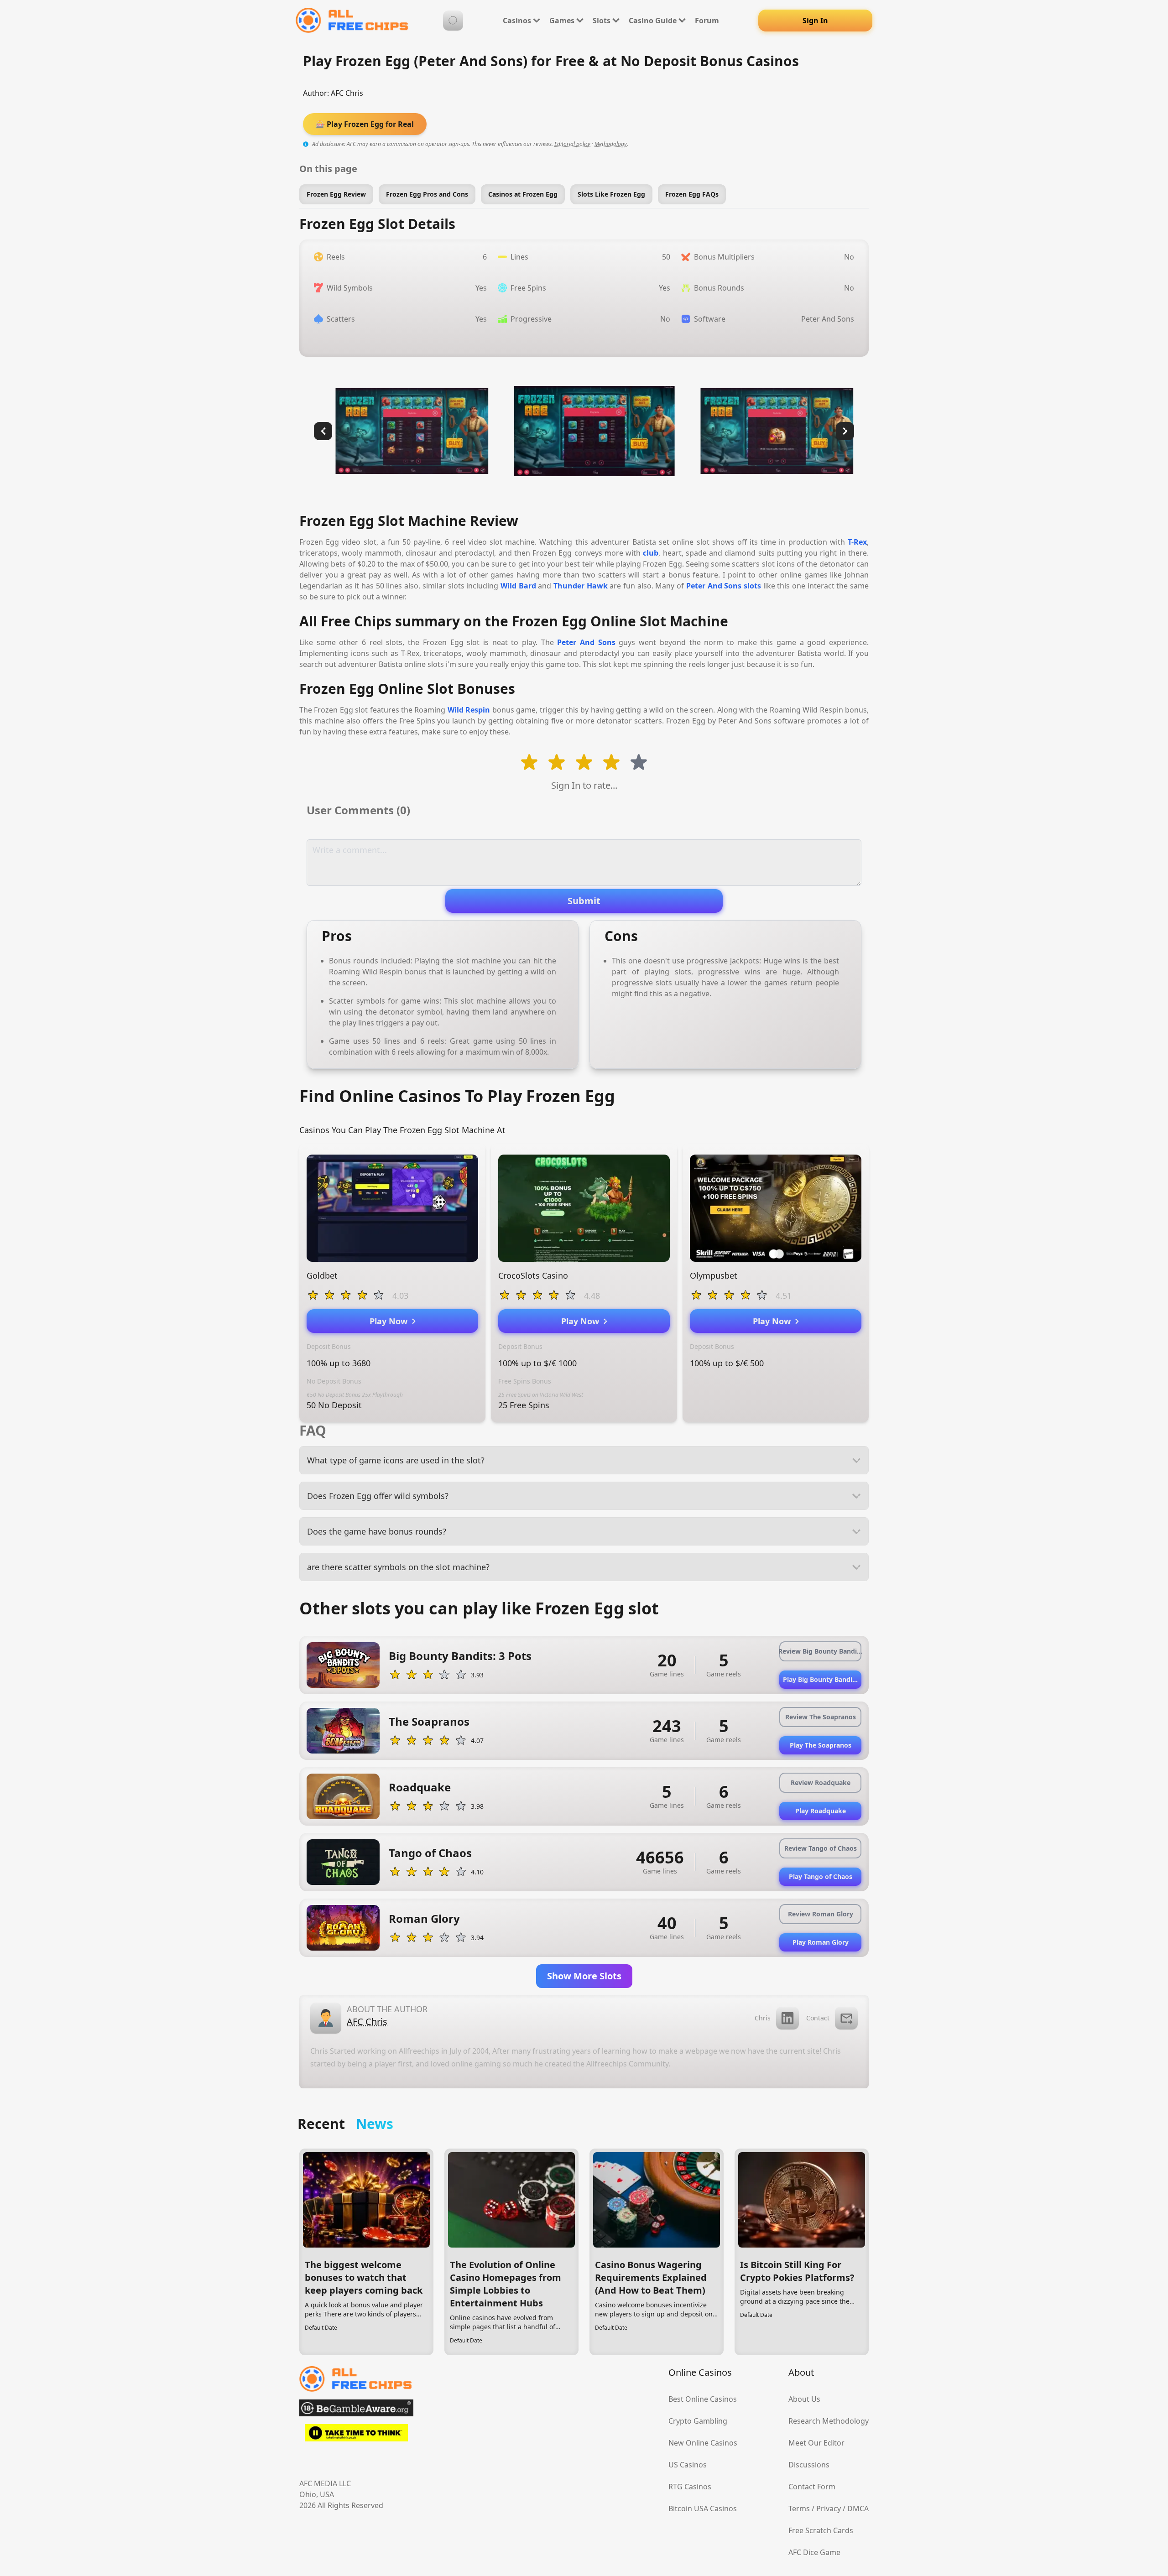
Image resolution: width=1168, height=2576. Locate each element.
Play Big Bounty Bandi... (820, 1679)
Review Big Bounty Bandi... (820, 1651)
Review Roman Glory (821, 1914)
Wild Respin (469, 710)
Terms (799, 2508)
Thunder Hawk (581, 586)
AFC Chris (347, 93)
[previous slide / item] (323, 431)
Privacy (829, 2508)
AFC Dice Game (814, 2552)
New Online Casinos (703, 2443)
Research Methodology (829, 2421)
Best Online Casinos (703, 2399)
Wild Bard (518, 586)
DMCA (858, 2508)
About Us (804, 2399)
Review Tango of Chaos (821, 1848)
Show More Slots (584, 1976)
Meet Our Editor (816, 2443)
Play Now (391, 1321)
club (651, 553)
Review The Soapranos (821, 1717)
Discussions (809, 2465)
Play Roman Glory (821, 1942)
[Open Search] (453, 21)
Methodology (611, 144)
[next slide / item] (845, 431)
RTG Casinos (690, 2487)
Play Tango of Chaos (821, 1876)
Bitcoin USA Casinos (703, 2508)
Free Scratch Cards (821, 2530)
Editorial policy (572, 144)
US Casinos (688, 2465)
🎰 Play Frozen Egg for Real (365, 124)
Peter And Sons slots (724, 586)
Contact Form (812, 2487)
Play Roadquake (821, 1811)
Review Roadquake (821, 1782)
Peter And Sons (586, 642)
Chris (763, 2018)
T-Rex (857, 542)
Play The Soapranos (821, 1745)
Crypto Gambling (698, 2421)
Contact (818, 2018)
